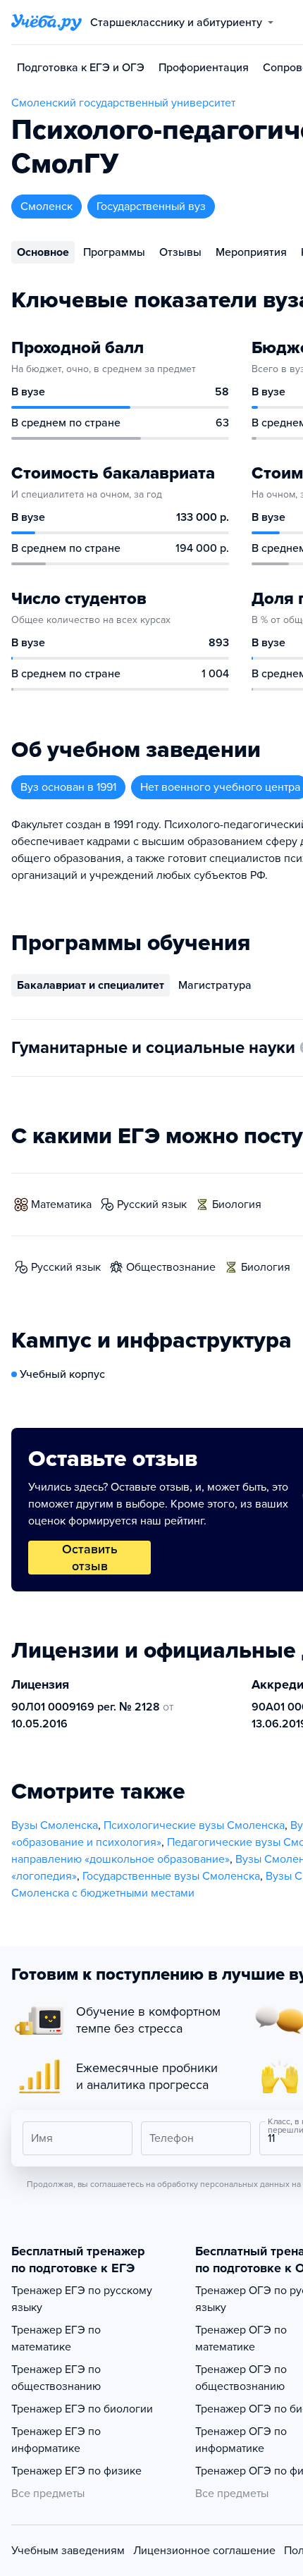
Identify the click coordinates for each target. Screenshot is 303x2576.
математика (61, 1204)
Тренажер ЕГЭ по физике (76, 2471)
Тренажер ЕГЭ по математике (56, 2338)
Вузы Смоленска (55, 1825)
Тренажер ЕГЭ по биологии (82, 2409)
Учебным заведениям (68, 2551)
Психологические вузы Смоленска (194, 1825)
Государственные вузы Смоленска (171, 1876)
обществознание (171, 1267)
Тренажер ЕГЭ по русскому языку (82, 2299)
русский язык (152, 1204)
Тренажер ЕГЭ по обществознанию (56, 2378)
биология (237, 1204)
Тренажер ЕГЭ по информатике (56, 2440)
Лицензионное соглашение (204, 2551)
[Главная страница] (47, 23)
